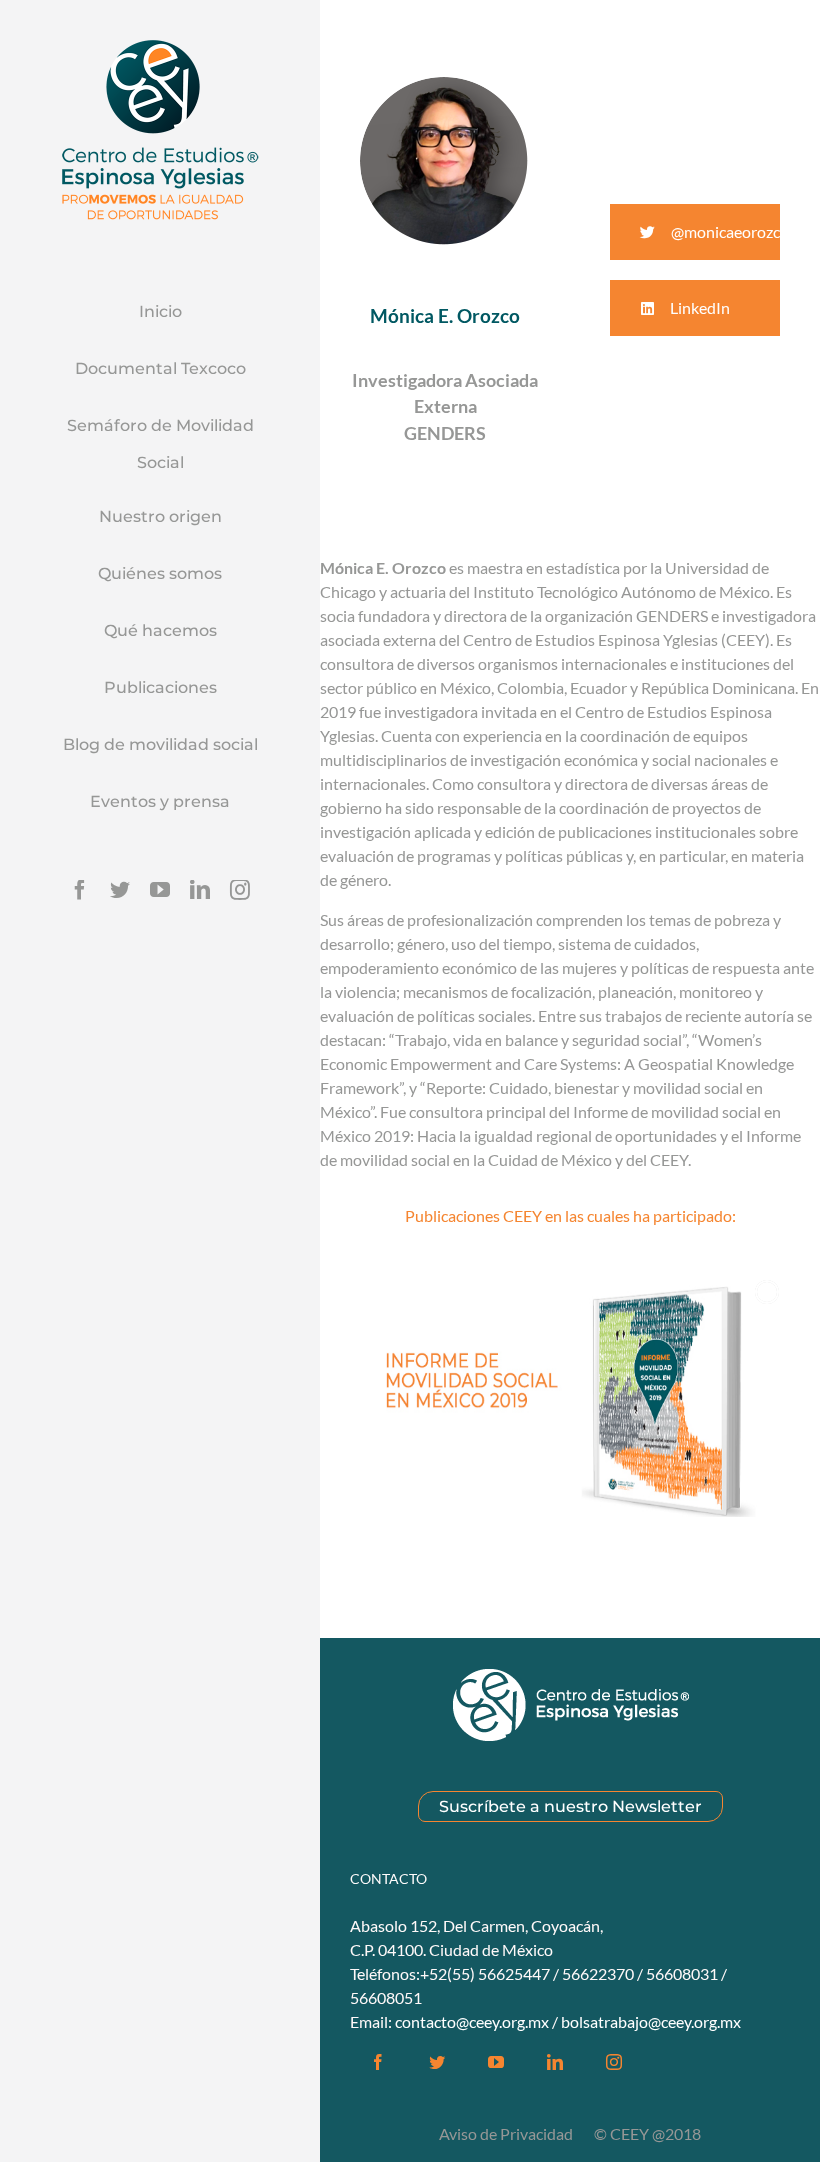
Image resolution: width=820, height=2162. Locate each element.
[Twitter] (120, 890)
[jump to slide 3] (581, 1554)
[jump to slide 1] (537, 1554)
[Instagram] (240, 890)
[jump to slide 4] (603, 1554)
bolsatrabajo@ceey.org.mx (651, 2021)
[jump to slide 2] (559, 1554)
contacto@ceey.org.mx (472, 2021)
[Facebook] (80, 890)
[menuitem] (160, 313)
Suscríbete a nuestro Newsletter (570, 1806)
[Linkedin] (200, 890)
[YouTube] (160, 890)
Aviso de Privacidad (507, 2133)
